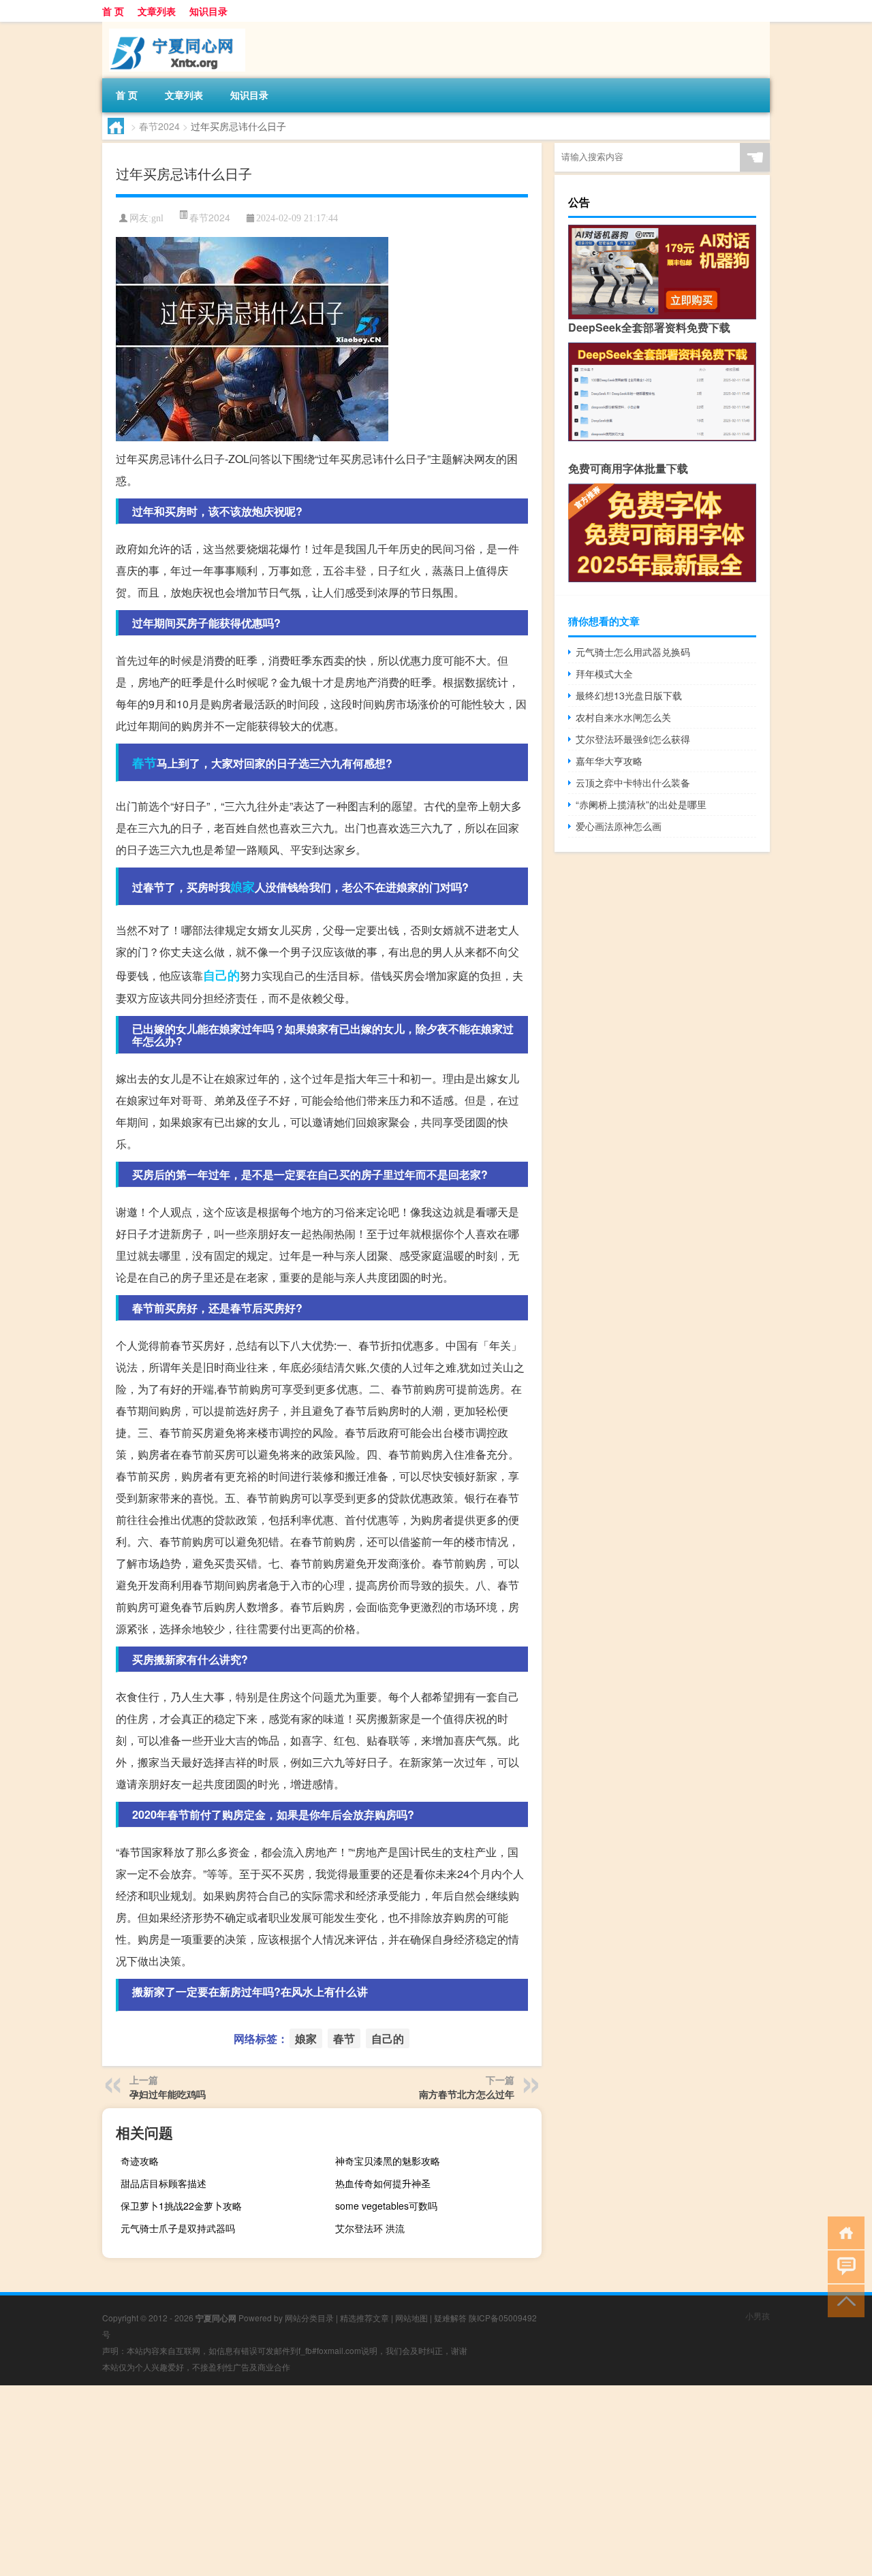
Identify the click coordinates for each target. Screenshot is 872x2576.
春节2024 (159, 126)
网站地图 (411, 2318)
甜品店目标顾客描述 (163, 2183)
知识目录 (208, 11)
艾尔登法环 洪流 (370, 2228)
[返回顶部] (843, 2300)
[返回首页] (843, 2232)
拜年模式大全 (604, 673)
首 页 (113, 11)
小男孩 (758, 2316)
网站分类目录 (309, 2318)
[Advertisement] (409, 2481)
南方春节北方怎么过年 (467, 2094)
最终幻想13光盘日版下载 (629, 695)
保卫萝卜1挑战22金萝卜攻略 (181, 2206)
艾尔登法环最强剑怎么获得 (633, 739)
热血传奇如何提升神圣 (383, 2183)
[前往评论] (843, 2266)
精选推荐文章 (364, 2318)
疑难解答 (450, 2318)
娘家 (243, 887)
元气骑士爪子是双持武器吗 (178, 2228)
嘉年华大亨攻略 (609, 761)
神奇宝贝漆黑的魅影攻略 (388, 2161)
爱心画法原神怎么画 (619, 826)
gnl (157, 218)
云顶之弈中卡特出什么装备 (633, 782)
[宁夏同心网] (174, 27)
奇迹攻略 (140, 2161)
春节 (144, 763)
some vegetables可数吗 (386, 2206)
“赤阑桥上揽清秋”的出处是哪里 (641, 804)
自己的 (221, 975)
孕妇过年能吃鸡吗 (168, 2094)
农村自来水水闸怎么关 (623, 717)
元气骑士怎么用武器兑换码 (633, 652)
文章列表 (157, 11)
